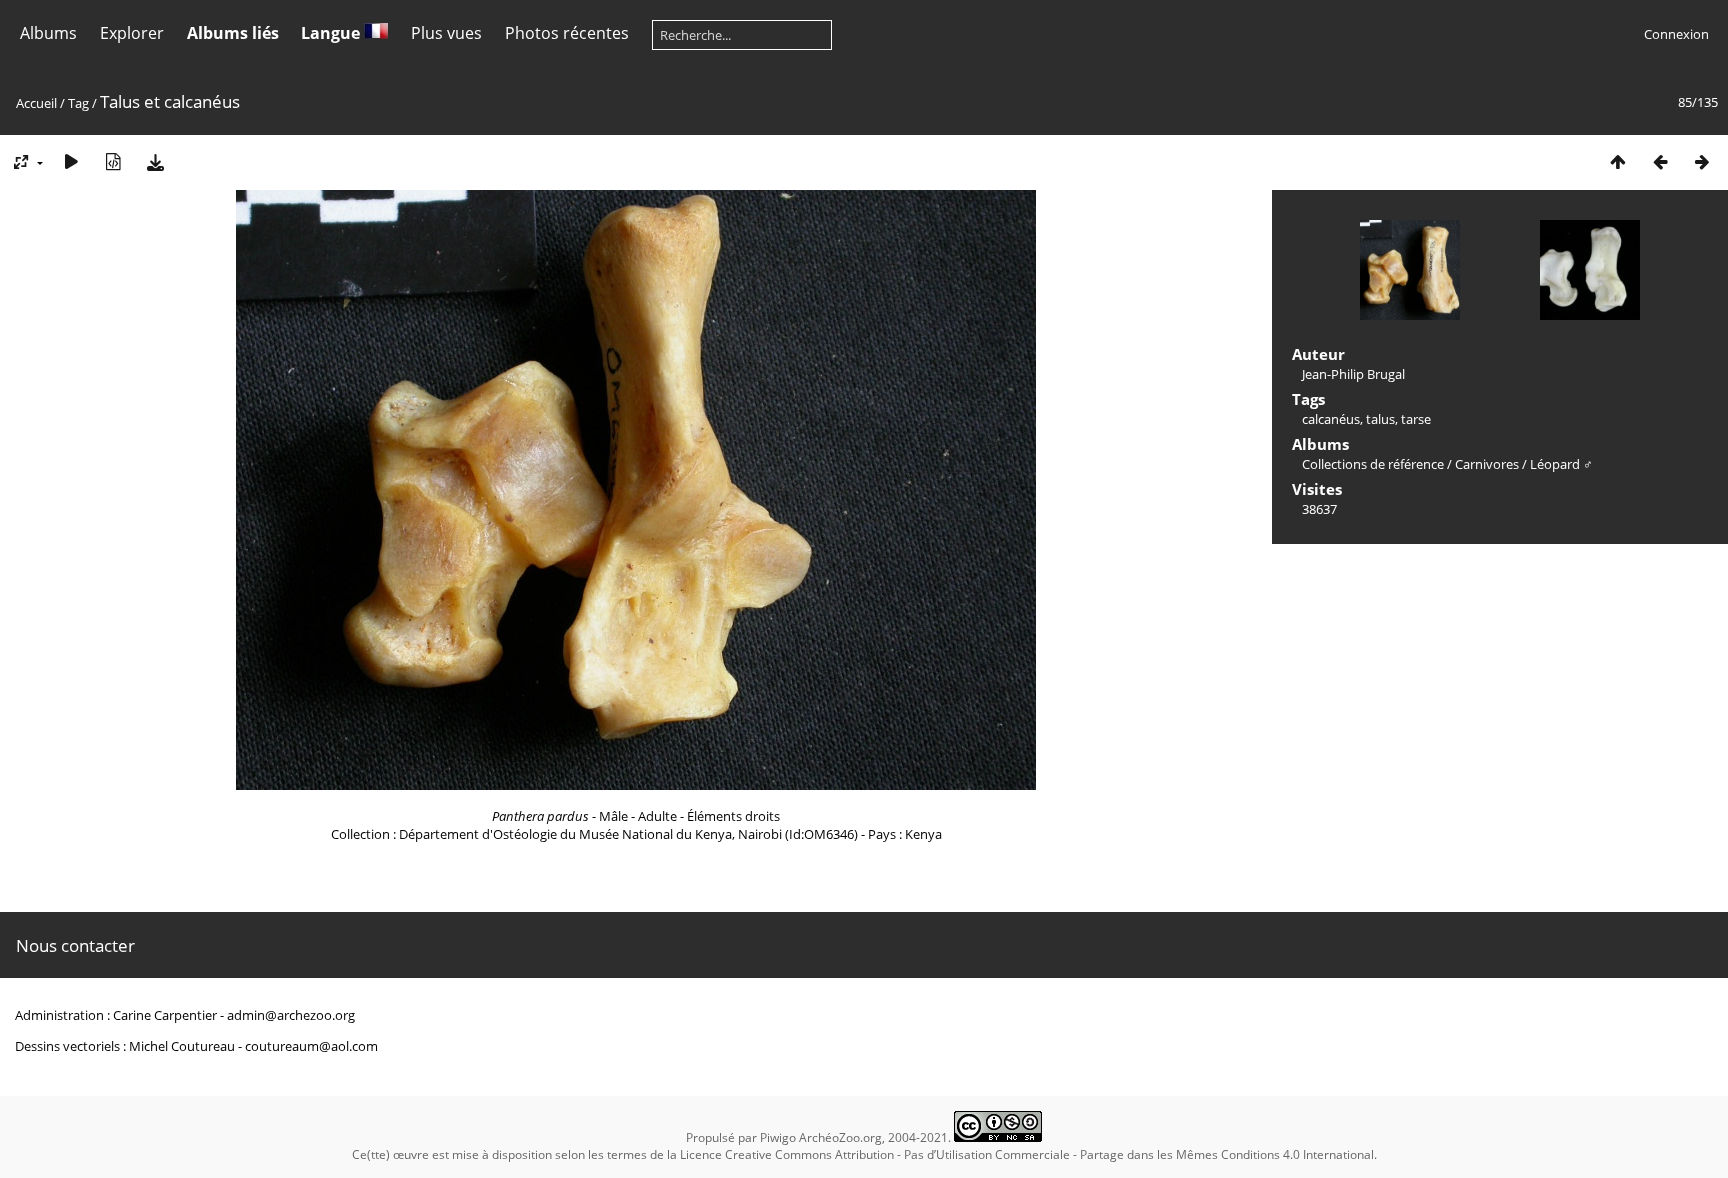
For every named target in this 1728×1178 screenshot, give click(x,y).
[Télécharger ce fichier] (155, 161)
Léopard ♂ (1561, 464)
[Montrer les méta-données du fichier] (113, 161)
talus (1380, 419)
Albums (48, 33)
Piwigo (778, 1137)
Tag (78, 103)
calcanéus (1331, 419)
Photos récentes (567, 33)
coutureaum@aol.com (311, 1046)
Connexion (1676, 34)
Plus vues (446, 33)
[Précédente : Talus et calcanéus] (1660, 161)
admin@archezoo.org (291, 1015)
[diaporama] (71, 161)
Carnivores (1487, 464)
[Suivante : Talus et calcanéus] (1702, 161)
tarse (1416, 419)
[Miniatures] (1618, 161)
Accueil (36, 103)
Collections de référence (1373, 464)
